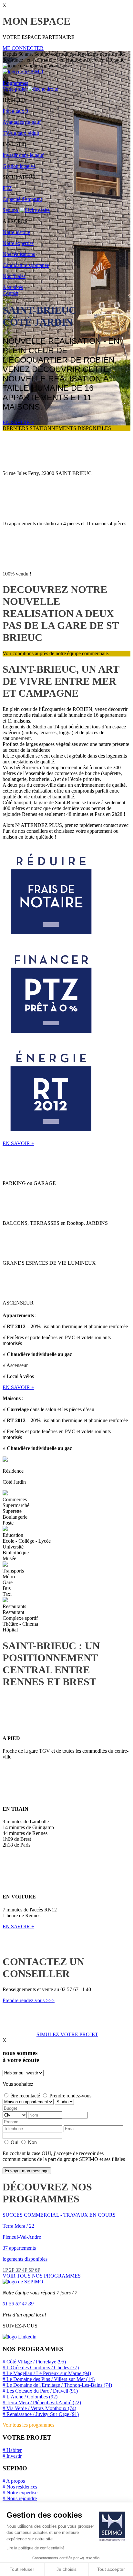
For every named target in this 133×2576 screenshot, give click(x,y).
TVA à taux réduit (21, 133)
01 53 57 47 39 (18, 2304)
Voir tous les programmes (28, 2425)
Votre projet (15, 89)
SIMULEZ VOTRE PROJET (67, 2034)
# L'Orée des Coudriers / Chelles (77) (41, 2367)
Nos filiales (14, 276)
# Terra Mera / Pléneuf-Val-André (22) (42, 2402)
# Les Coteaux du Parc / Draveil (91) (40, 2391)
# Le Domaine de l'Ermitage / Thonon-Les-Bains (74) (57, 2385)
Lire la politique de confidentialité (36, 2548)
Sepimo (11, 210)
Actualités (13, 287)
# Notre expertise (20, 2493)
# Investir (12, 2456)
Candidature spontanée (26, 265)
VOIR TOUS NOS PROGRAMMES (42, 2276)
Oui (15, 2142)
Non (32, 2142)
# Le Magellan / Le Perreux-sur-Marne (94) (47, 2373)
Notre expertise (18, 243)
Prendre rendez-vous (70, 2096)
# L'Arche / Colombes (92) (30, 2397)
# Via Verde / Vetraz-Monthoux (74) (39, 2408)
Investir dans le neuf (23, 155)
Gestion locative (19, 166)
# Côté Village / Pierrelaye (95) (34, 2362)
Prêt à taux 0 (15, 111)
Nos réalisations (19, 254)
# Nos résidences (20, 2487)
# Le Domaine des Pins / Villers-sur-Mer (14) (49, 2379)
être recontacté (25, 2096)
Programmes (15, 83)
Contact (10, 293)
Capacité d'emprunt (22, 199)
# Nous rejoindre (20, 2498)
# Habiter (12, 2450)
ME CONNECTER (23, 48)
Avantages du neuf (22, 122)
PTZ (7, 188)
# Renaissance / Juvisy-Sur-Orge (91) (41, 2414)
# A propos (14, 2481)
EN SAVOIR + (18, 422)
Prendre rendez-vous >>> (29, 2000)
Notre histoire (16, 232)
